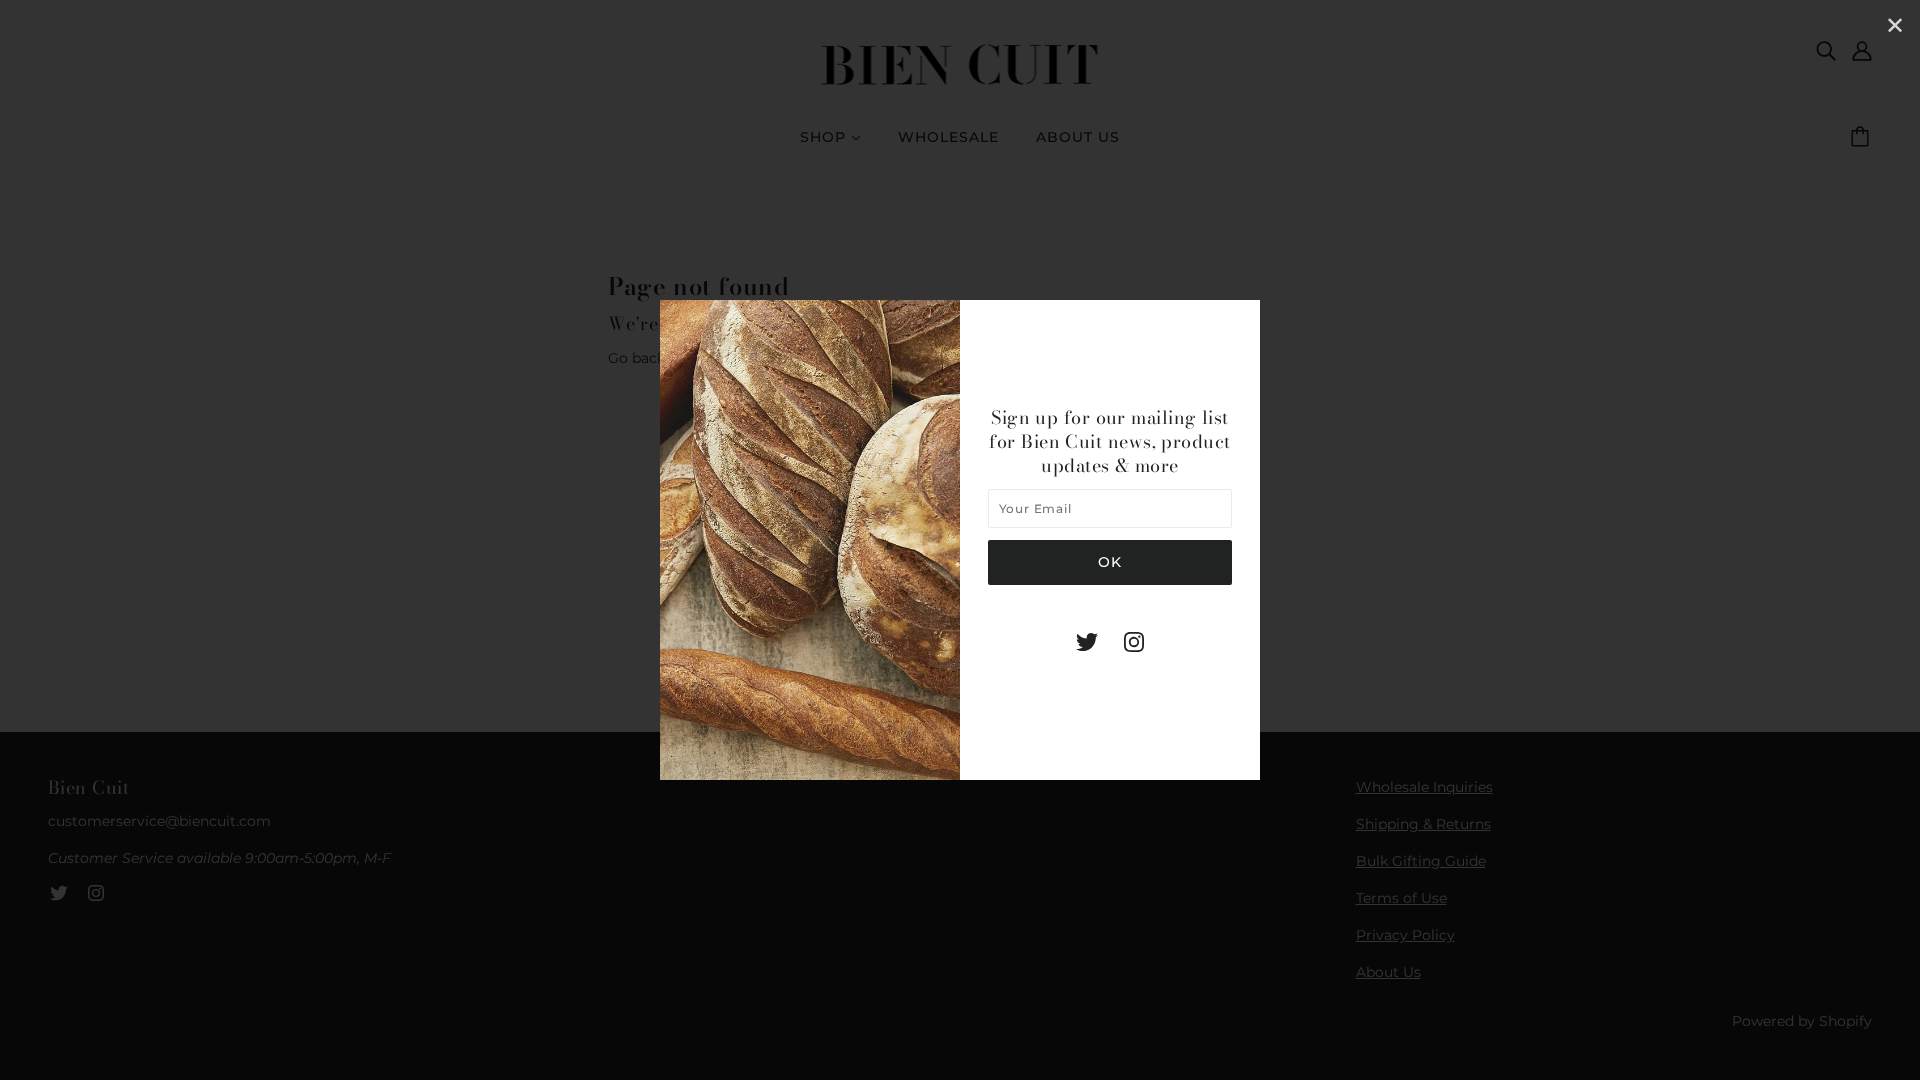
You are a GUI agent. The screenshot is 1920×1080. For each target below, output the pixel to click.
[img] (1087, 641)
